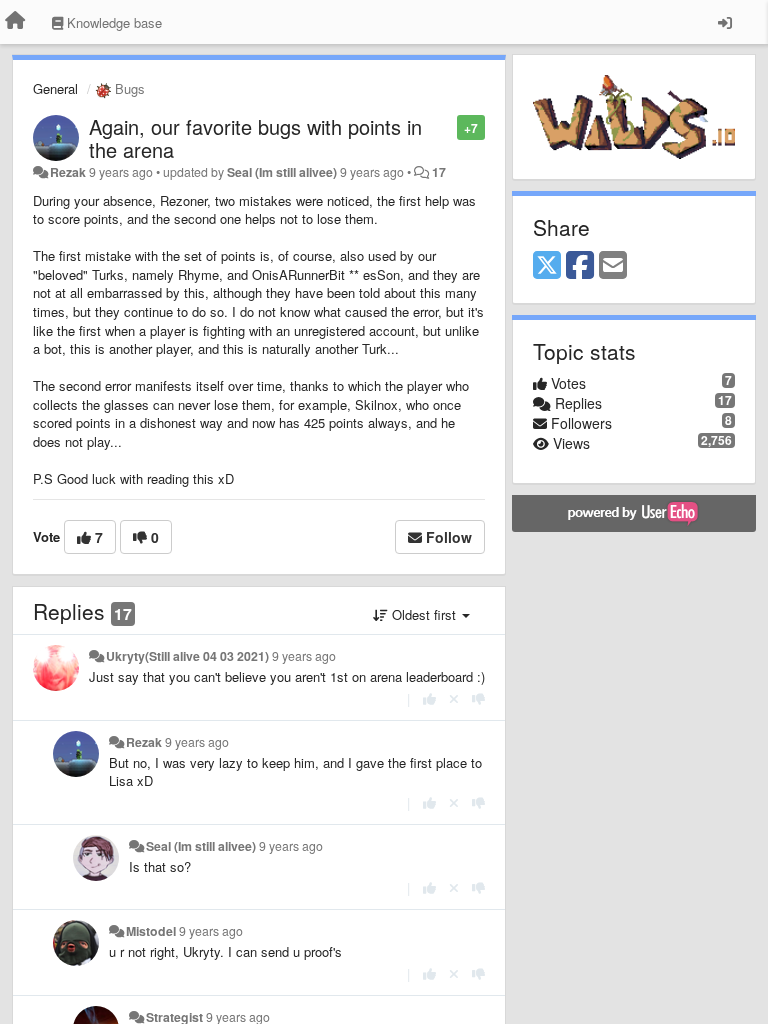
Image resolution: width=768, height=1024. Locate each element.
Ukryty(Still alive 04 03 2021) (187, 656)
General (55, 88)
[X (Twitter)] (547, 266)
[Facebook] (580, 266)
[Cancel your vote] (454, 698)
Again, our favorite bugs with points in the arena (255, 138)
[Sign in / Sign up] (725, 22)
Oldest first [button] (424, 614)
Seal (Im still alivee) (282, 172)
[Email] (613, 266)
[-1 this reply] (478, 698)
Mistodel (151, 931)
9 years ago (304, 656)
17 (439, 172)
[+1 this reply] (429, 698)
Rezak (68, 172)
